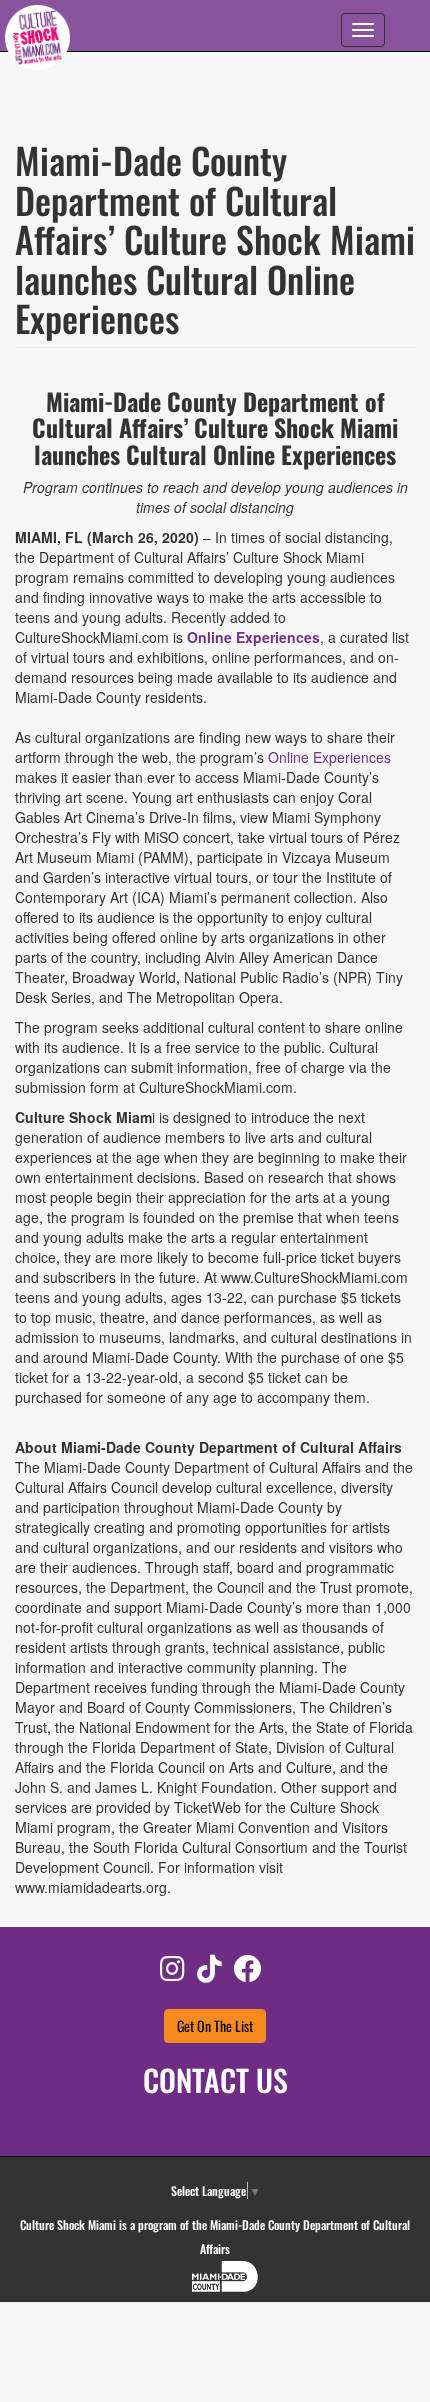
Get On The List (215, 2025)
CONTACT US (215, 2079)
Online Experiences (253, 637)
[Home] (37, 40)
